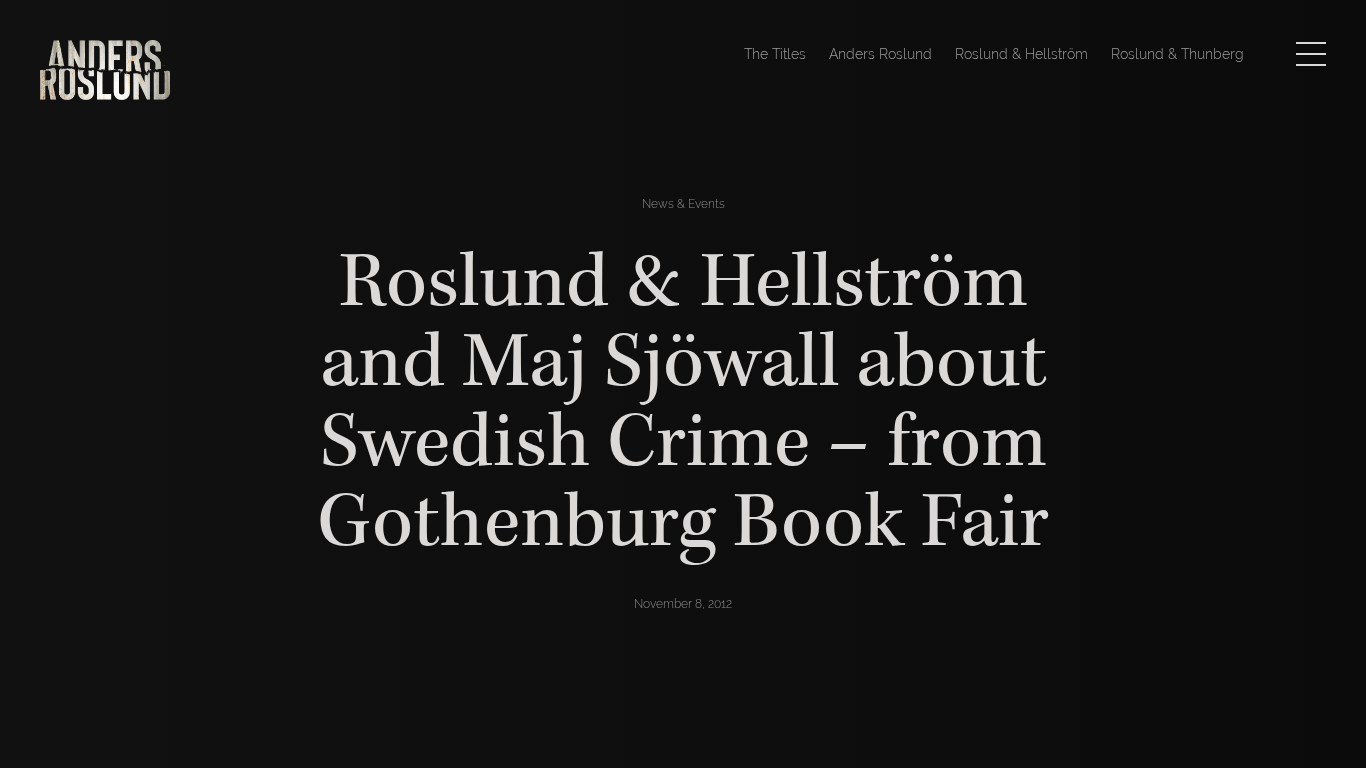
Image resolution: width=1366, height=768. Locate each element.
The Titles (775, 54)
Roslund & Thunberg (1177, 54)
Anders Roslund (880, 54)
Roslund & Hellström (1021, 54)
